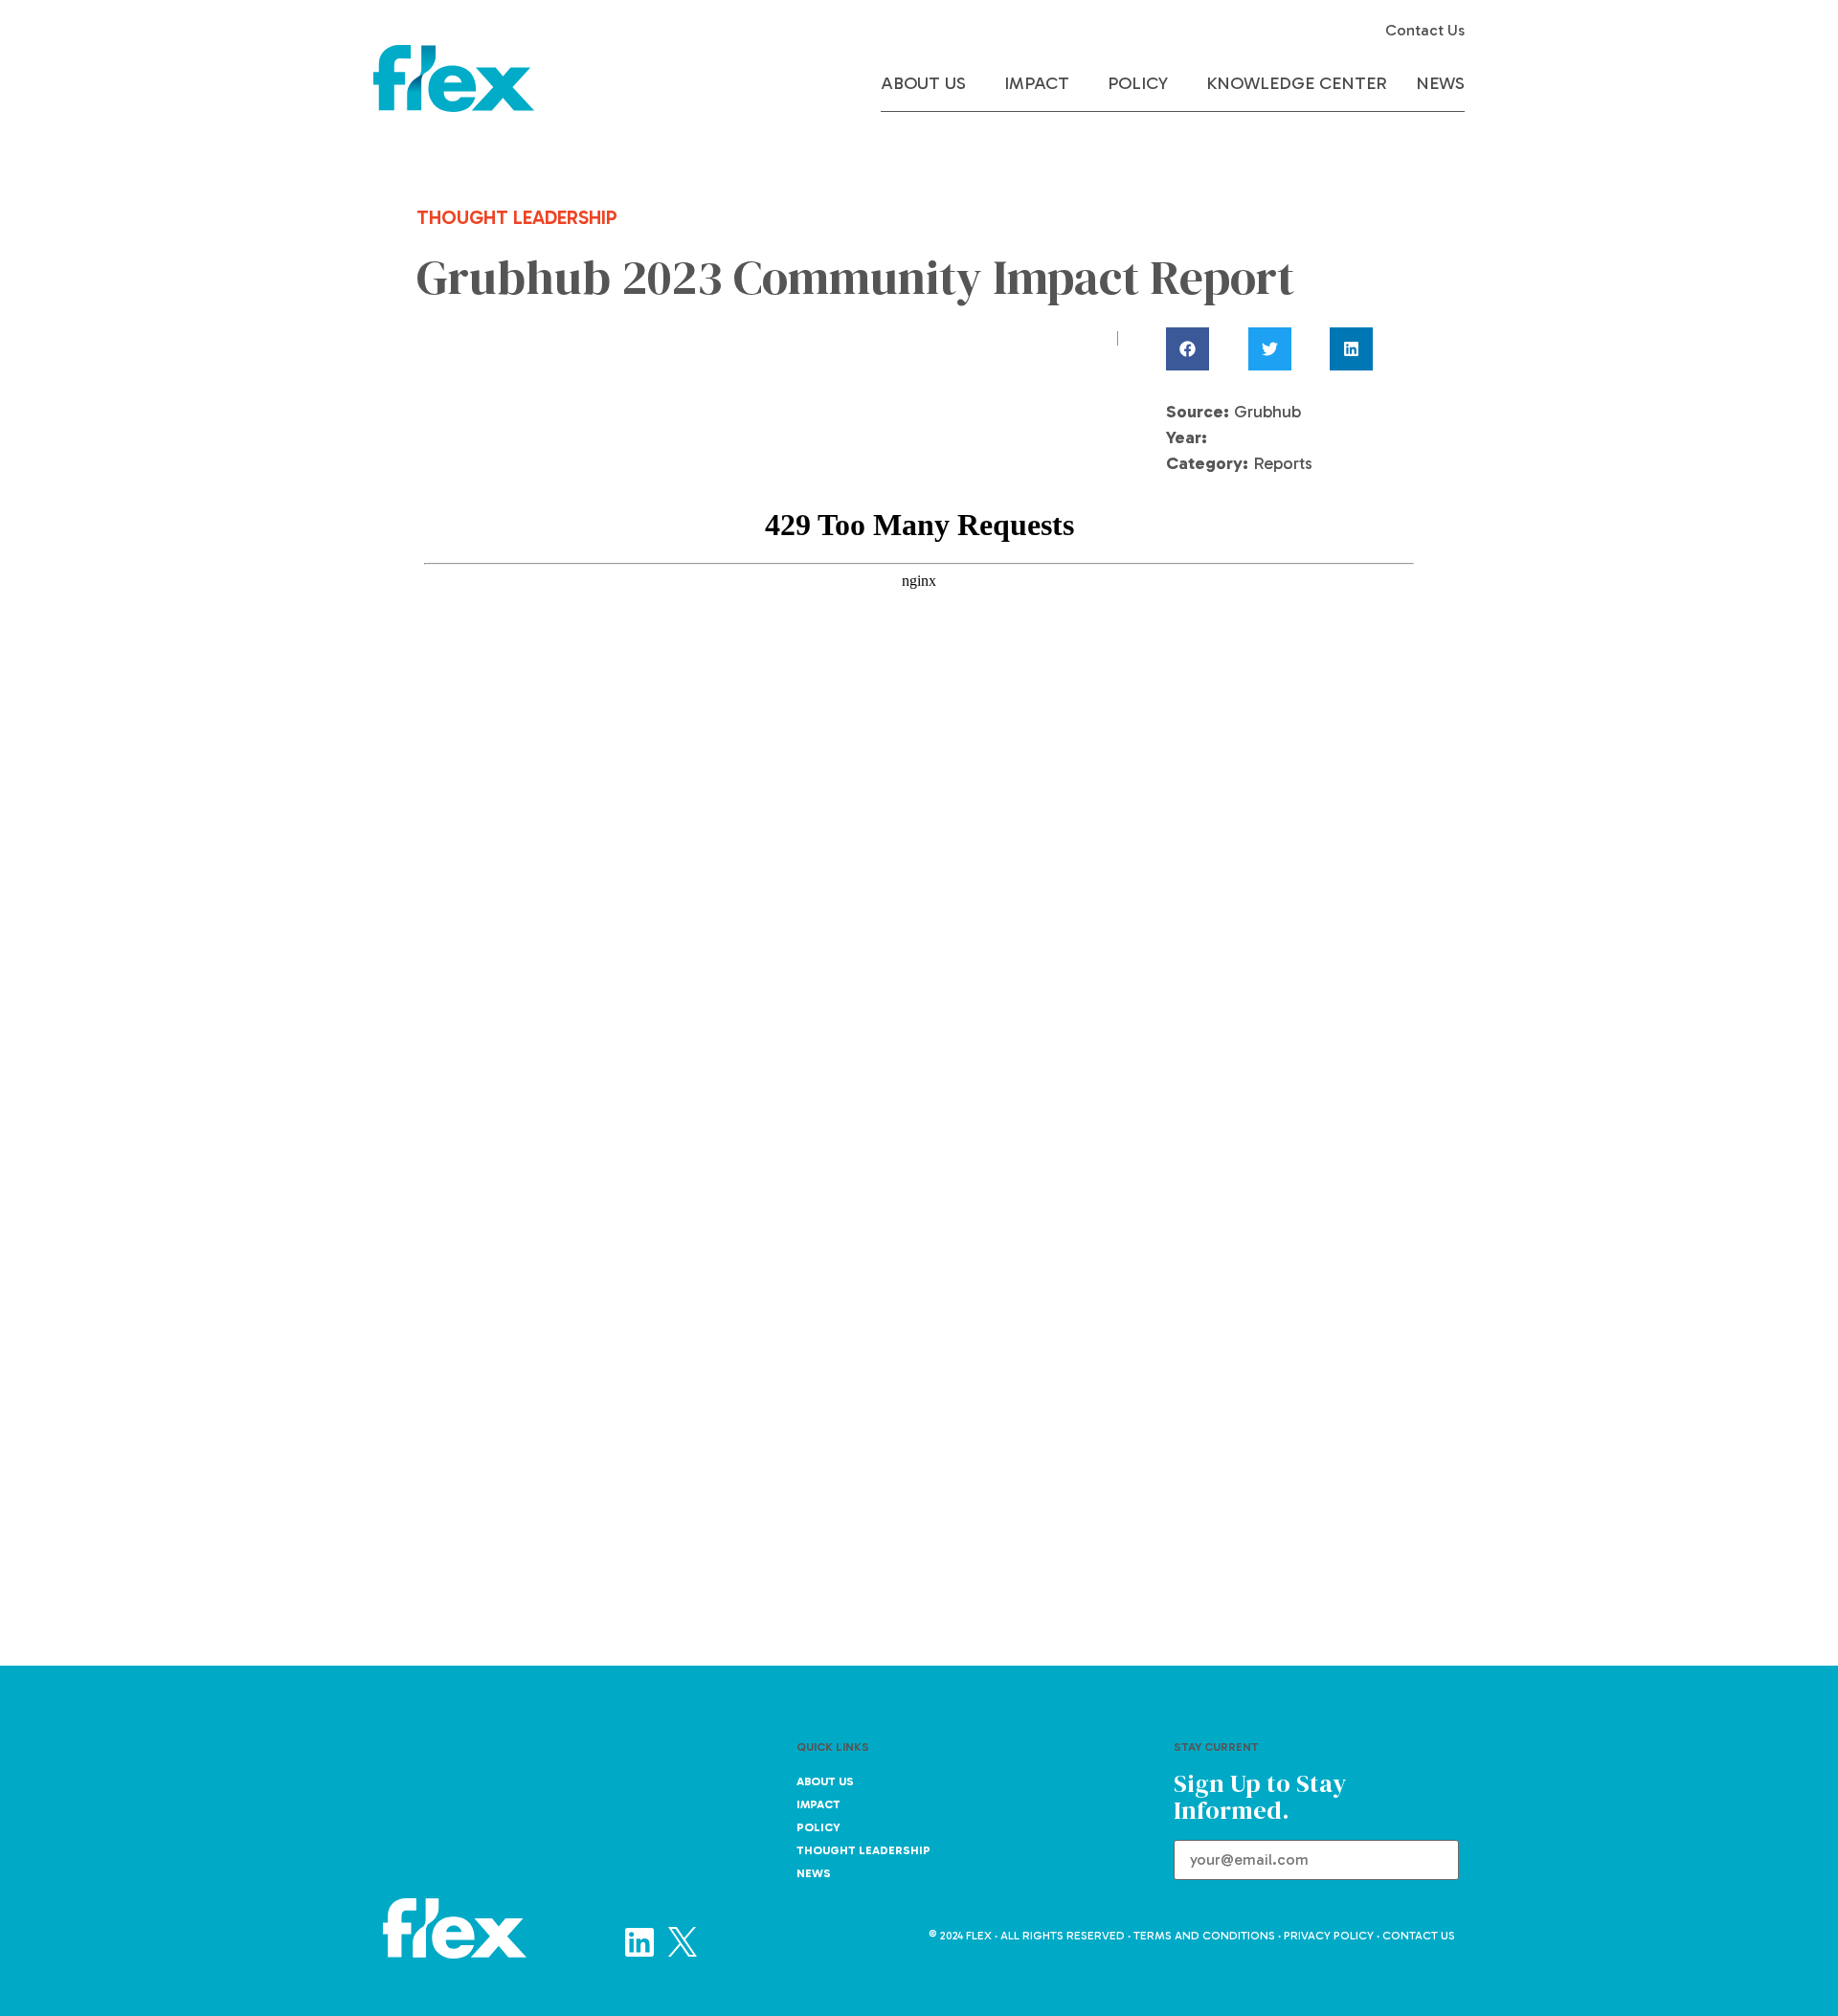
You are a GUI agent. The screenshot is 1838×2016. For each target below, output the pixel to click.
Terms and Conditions (1204, 1936)
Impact (1037, 83)
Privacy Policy (1329, 1936)
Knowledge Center (1297, 83)
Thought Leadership (863, 1850)
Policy (1138, 83)
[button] (1205, 349)
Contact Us (1425, 30)
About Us (923, 83)
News (1440, 83)
